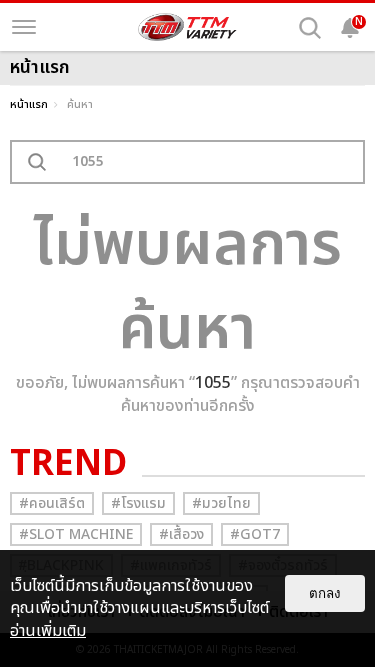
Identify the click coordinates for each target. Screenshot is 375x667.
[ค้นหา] (310, 28)
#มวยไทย (221, 503)
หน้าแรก (29, 104)
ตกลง (325, 593)
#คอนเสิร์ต (52, 503)
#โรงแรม (138, 503)
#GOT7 (255, 534)
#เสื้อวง (181, 534)
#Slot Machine (76, 534)
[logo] (188, 27)
